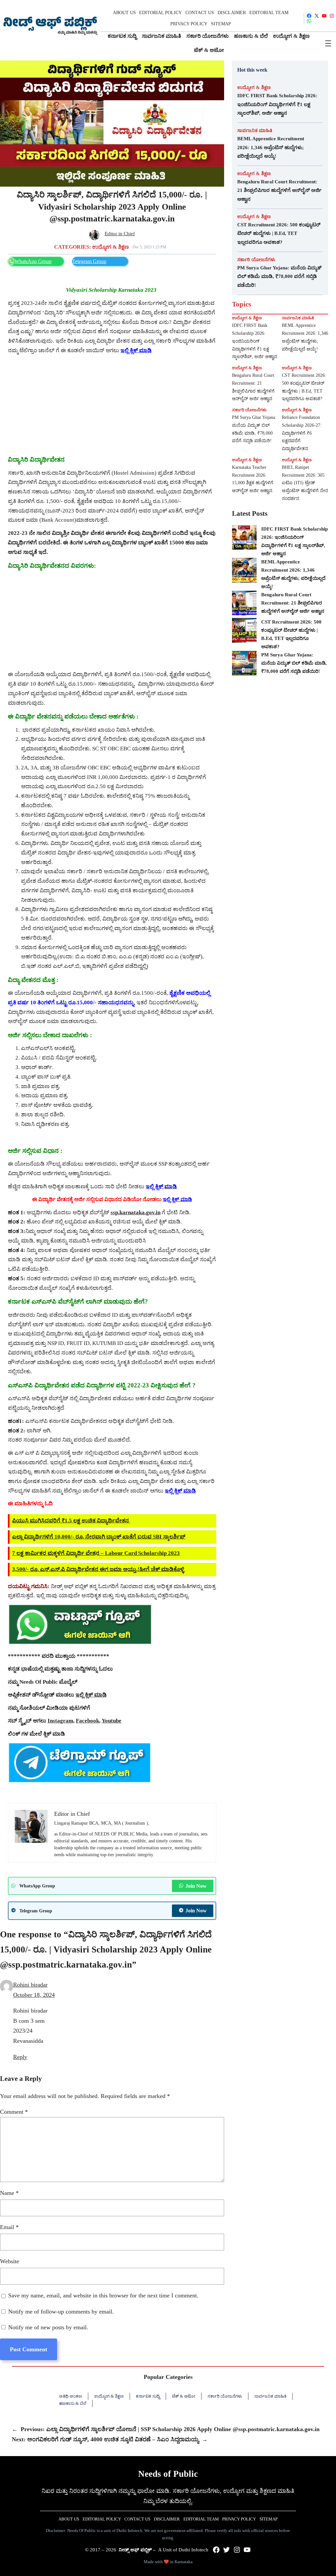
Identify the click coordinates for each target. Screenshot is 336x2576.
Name (9, 2193)
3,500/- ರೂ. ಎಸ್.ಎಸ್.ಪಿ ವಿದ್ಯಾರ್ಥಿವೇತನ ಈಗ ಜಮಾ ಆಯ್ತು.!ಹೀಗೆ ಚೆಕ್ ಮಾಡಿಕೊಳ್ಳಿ (98, 1569)
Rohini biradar (30, 1985)
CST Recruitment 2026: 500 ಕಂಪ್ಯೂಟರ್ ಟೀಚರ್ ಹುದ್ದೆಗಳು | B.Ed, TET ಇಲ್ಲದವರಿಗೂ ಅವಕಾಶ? (279, 233)
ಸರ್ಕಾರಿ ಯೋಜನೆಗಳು (256, 260)
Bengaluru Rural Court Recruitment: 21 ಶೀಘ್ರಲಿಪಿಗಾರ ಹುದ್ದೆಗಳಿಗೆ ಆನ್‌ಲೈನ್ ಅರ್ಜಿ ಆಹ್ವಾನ (279, 190)
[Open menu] (328, 43)
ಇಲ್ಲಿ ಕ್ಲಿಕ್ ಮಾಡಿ (177, 1199)
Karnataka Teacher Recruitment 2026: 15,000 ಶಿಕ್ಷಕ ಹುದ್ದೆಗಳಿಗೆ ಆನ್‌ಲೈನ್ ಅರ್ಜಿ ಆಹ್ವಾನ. (253, 479)
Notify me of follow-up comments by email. (61, 2312)
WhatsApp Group (33, 261)
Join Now (196, 1886)
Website (10, 2261)
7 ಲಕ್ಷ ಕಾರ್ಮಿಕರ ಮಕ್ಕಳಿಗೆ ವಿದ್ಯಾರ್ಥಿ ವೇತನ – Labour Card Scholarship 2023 (96, 1553)
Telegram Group (89, 261)
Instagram (60, 1721)
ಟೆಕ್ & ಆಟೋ (184, 2396)
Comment (14, 2112)
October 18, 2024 (34, 1995)
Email (9, 2227)
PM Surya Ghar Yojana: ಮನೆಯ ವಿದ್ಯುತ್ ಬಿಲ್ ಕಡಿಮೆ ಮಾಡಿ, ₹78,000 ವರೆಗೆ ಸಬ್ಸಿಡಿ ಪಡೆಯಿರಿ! (279, 276)
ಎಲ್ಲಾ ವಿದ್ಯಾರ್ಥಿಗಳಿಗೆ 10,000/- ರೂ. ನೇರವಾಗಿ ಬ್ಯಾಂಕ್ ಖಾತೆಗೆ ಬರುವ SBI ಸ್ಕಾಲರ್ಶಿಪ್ (99, 1537)
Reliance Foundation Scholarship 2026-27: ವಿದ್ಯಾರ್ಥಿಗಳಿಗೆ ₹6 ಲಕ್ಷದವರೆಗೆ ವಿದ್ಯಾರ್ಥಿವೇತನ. (302, 433)
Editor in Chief (120, 234)
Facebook (87, 1721)
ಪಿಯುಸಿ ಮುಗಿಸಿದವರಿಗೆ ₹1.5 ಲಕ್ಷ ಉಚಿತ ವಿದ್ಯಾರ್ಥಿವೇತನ (71, 1521)
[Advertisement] (112, 405)
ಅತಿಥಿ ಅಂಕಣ (71, 2396)
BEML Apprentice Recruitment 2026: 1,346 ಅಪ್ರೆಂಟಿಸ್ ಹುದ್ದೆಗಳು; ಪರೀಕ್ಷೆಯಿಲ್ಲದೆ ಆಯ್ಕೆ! (271, 147)
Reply (20, 2057)
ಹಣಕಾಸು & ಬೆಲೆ (73, 2403)
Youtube (112, 1721)
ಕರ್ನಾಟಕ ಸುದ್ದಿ (148, 2396)
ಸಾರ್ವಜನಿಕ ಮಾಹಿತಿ (255, 130)
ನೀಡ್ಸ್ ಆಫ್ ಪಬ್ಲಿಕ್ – (137, 2550)
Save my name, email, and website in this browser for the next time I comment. (103, 2295)
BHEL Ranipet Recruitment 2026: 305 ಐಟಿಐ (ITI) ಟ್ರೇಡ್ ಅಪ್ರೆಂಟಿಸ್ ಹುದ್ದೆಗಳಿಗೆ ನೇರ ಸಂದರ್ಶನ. (305, 483)
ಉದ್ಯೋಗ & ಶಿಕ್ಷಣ (111, 247)
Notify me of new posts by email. (48, 2327)
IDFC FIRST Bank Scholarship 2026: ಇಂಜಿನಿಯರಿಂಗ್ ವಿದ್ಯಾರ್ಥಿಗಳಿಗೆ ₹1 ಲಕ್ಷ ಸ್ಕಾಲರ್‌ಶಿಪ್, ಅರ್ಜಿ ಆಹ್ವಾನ (277, 104)
